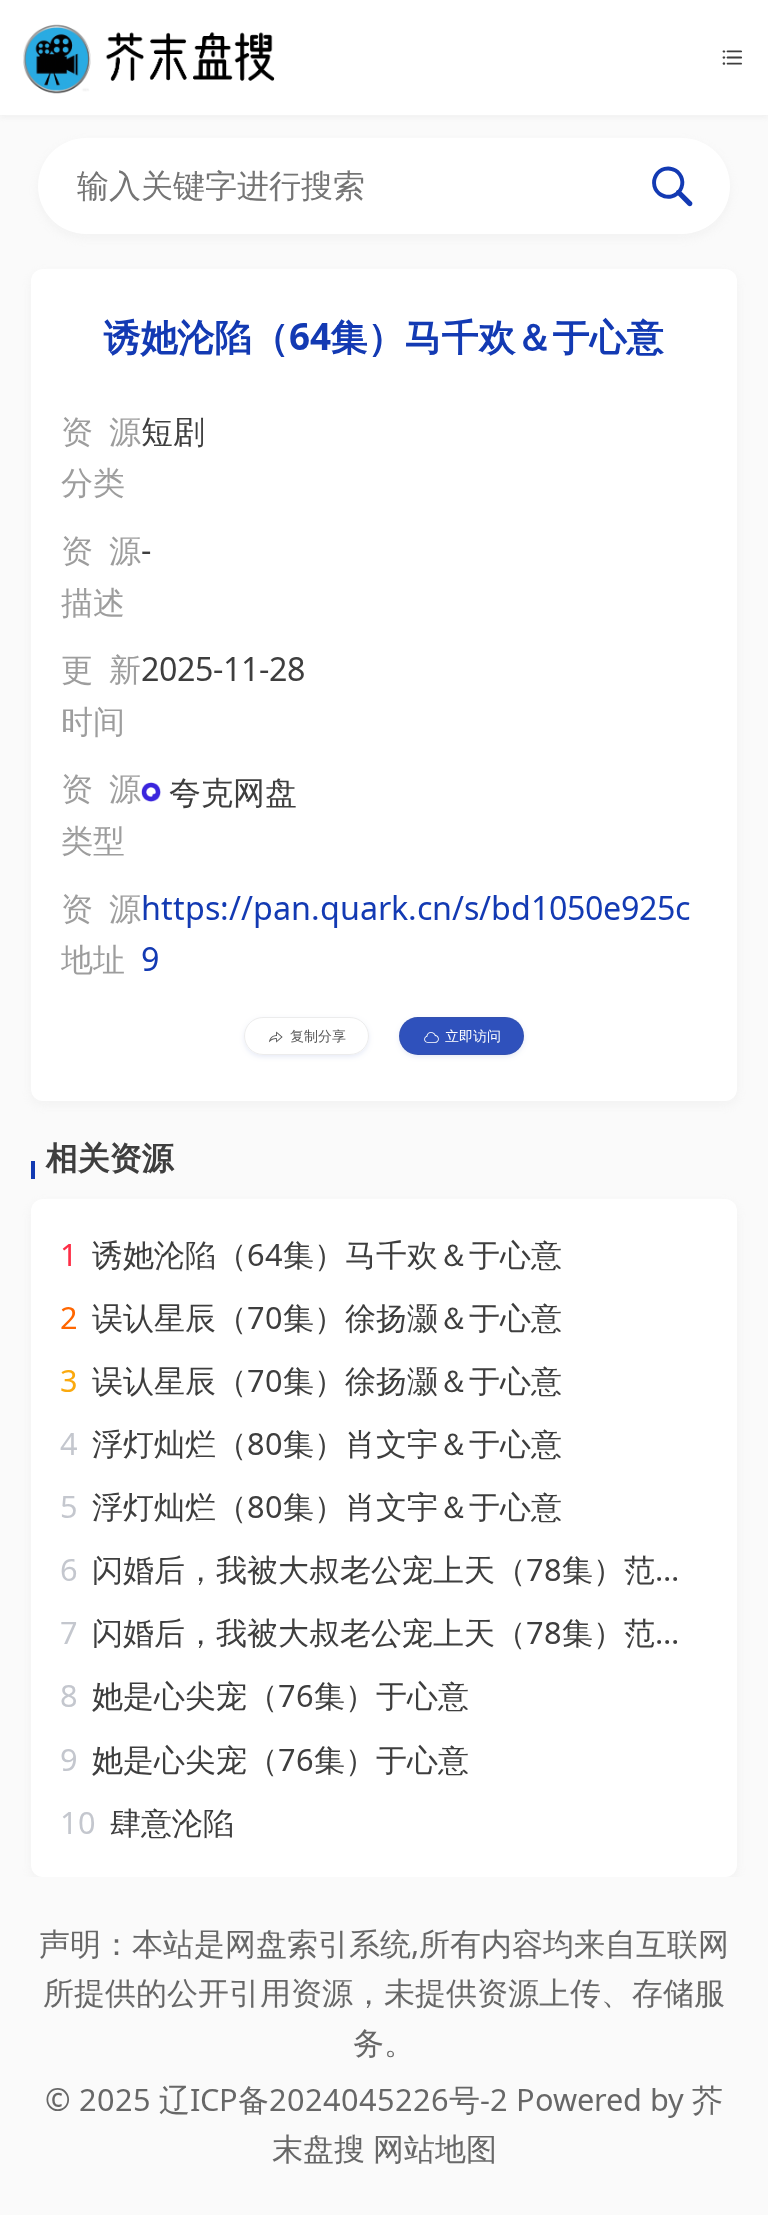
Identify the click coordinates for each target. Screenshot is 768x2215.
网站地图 (435, 2148)
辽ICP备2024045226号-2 (333, 2099)
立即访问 (473, 1035)
